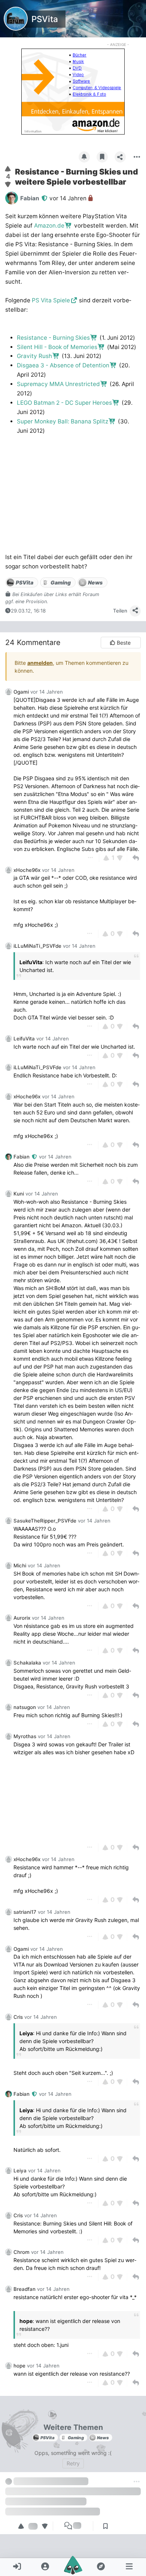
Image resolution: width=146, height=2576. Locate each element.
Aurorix (22, 1618)
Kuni (19, 1194)
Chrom (22, 2252)
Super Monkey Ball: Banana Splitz (63, 421)
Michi (20, 1565)
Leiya (20, 2171)
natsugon (25, 1707)
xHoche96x (27, 870)
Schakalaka (27, 1663)
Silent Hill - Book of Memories (57, 347)
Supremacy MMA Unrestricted (58, 384)
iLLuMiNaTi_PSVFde (37, 946)
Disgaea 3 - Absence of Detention (63, 365)
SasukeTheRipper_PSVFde (45, 1521)
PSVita (45, 19)
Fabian (22, 1157)
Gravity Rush (34, 356)
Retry (73, 2463)
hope (19, 2366)
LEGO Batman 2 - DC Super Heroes (64, 403)
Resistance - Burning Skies (53, 338)
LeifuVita (24, 1039)
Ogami (21, 692)
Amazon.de (49, 226)
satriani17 (25, 1912)
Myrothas (25, 1736)
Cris (18, 2017)
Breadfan (25, 2289)
